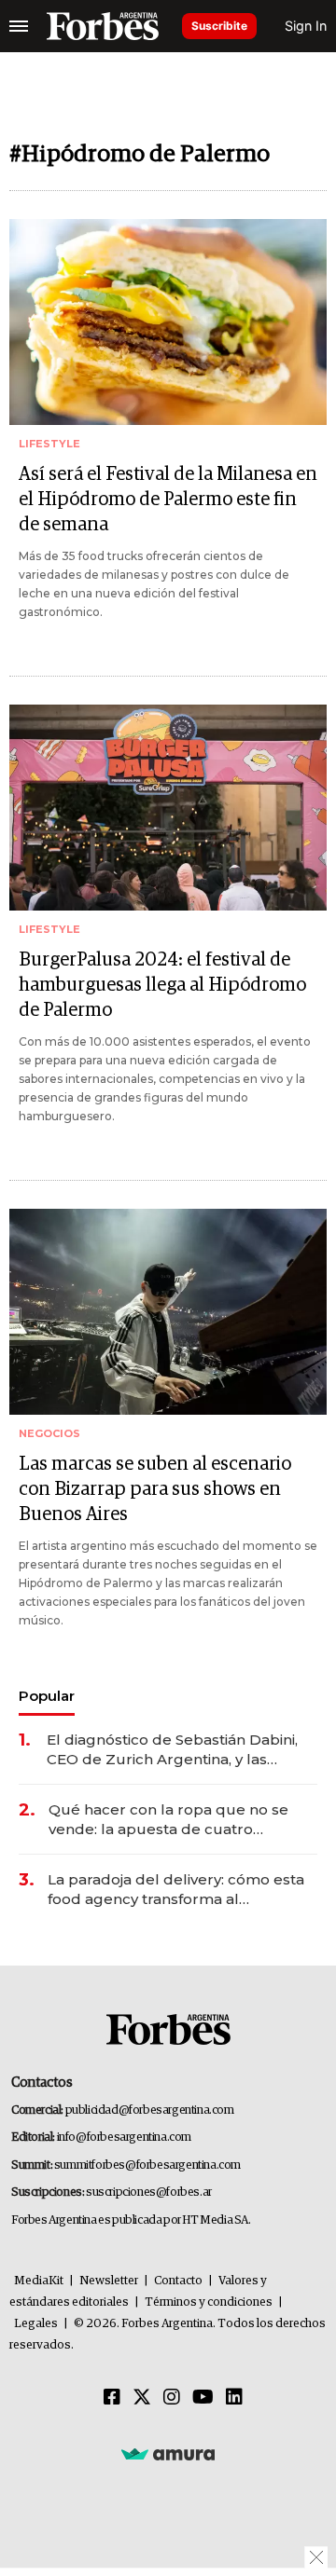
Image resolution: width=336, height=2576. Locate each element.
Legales (36, 2324)
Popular (47, 1696)
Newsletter (109, 2281)
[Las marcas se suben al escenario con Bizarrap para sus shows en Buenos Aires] (168, 1312)
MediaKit (39, 2281)
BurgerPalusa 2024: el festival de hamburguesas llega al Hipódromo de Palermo (162, 985)
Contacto (178, 2281)
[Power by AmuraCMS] (168, 2453)
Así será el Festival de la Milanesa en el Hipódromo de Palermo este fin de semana (168, 500)
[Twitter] (142, 2398)
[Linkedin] (234, 2398)
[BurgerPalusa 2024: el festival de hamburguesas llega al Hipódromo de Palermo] (168, 808)
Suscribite (219, 26)
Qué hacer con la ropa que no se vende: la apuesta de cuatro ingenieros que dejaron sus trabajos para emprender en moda (179, 1820)
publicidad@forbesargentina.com (150, 2110)
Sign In (306, 26)
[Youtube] (203, 2398)
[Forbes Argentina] (103, 26)
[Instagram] (172, 2398)
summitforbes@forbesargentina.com (147, 2165)
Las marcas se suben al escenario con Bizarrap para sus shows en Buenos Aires (155, 1489)
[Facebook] (112, 2398)
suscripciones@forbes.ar (149, 2192)
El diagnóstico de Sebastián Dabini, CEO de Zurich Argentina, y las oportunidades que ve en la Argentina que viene (172, 1750)
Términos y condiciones (209, 2302)
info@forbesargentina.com (124, 2138)
